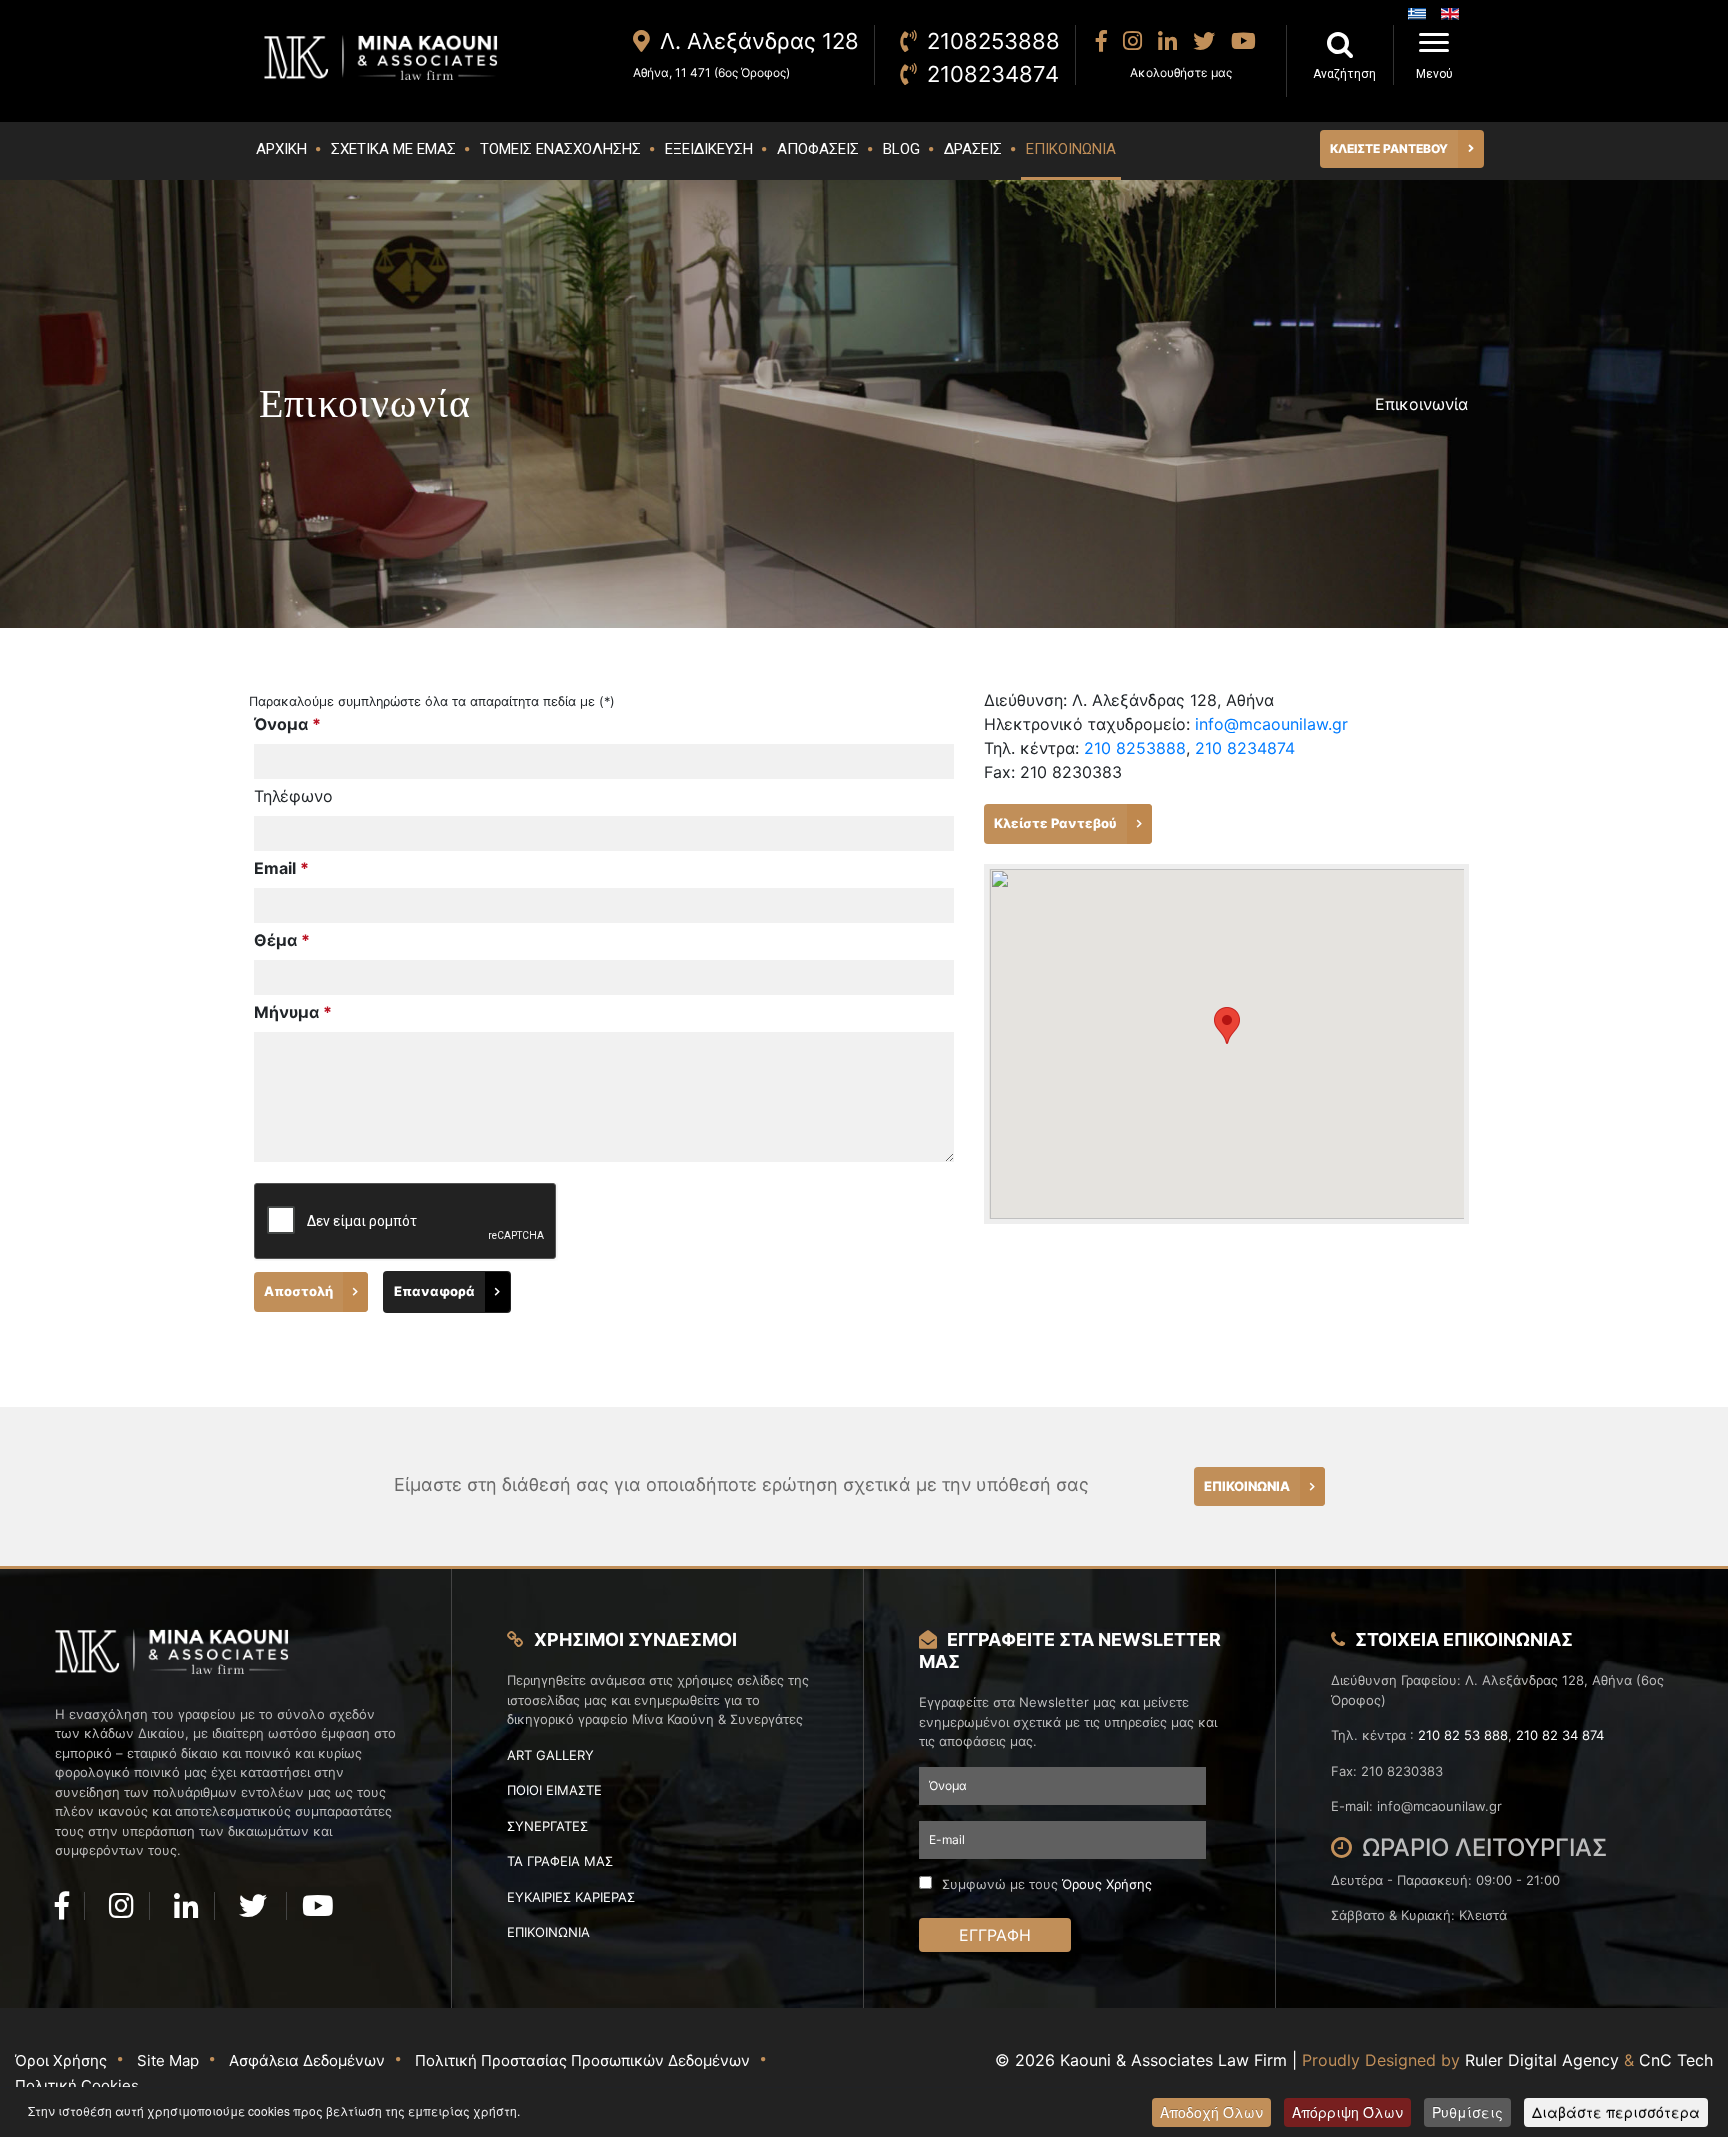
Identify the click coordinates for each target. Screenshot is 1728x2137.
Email (281, 868)
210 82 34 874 (1560, 1735)
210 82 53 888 (1463, 1735)
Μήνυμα (293, 1012)
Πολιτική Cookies (77, 2085)
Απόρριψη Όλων (1347, 2112)
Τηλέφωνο (293, 796)
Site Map (168, 2060)
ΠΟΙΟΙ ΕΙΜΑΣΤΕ (554, 1790)
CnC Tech (1676, 2060)
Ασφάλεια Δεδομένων (307, 2060)
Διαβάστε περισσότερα (1616, 2112)
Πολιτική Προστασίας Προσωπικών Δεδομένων (582, 2060)
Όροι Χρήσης (61, 2060)
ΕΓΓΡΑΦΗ (995, 1935)
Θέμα (282, 940)
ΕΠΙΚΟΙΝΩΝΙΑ (1247, 1486)
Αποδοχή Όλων (1211, 2112)
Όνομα (287, 724)
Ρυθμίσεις (1467, 2112)
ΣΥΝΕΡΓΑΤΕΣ (547, 1826)
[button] (1227, 1025)
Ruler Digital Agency (1542, 2060)
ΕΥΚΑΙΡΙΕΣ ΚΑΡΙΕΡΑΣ (571, 1897)
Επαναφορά (434, 1291)
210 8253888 (1135, 748)
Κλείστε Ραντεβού (1055, 823)
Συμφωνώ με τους (1047, 1884)
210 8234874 (1245, 748)
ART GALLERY (550, 1755)
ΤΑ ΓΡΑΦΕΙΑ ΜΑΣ (560, 1861)
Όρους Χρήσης (1107, 1884)
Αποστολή (298, 1291)
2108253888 (993, 41)
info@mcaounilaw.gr (1271, 724)
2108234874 (993, 74)
